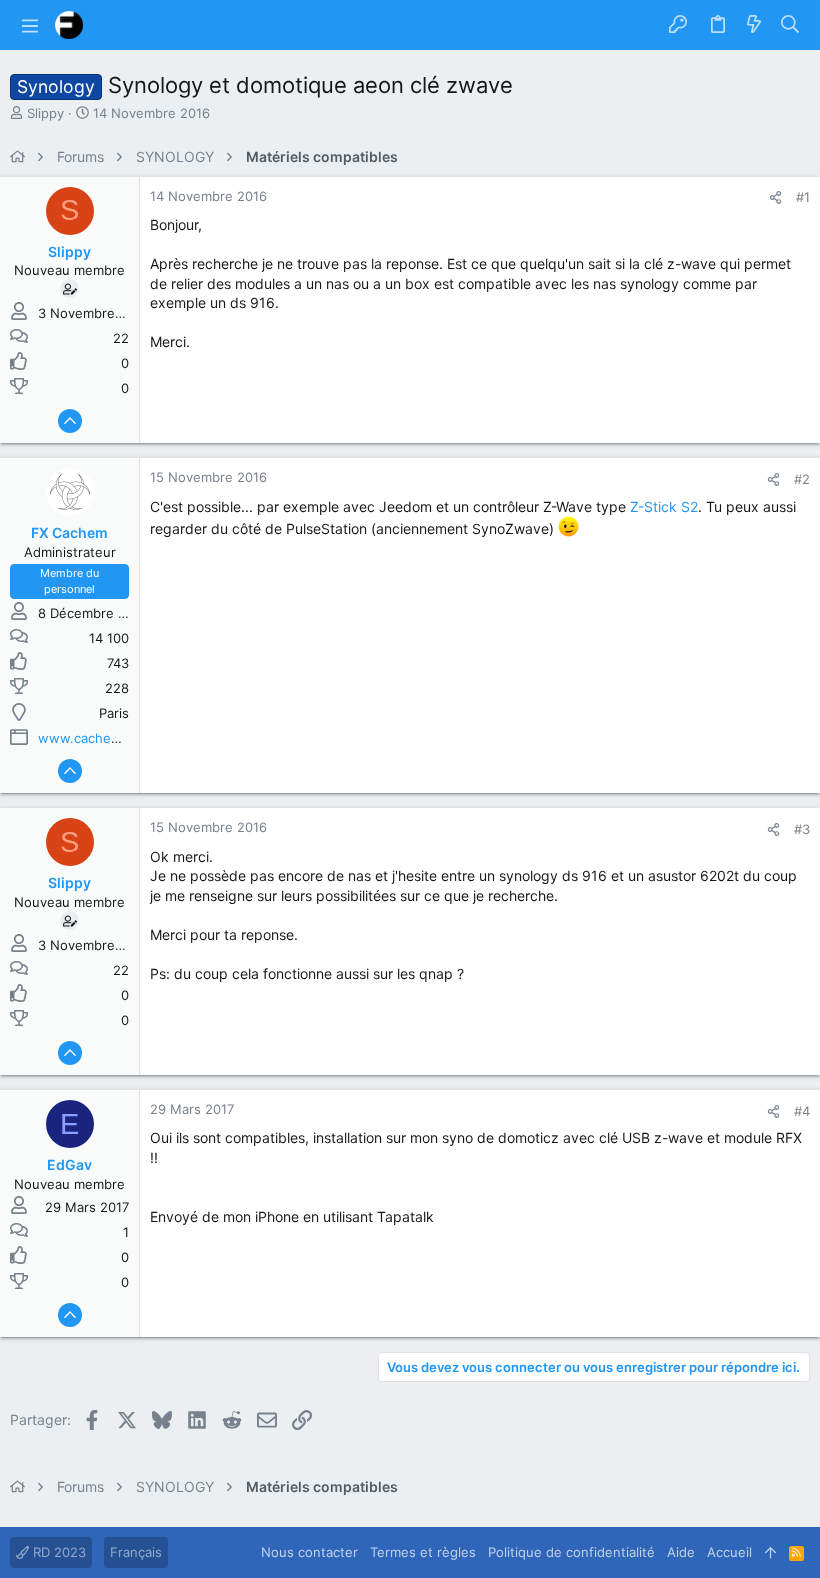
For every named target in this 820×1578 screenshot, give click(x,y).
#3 (802, 829)
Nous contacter (309, 1552)
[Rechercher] (790, 25)
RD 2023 (57, 1552)
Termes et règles (423, 1552)
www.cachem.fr (87, 738)
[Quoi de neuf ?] (754, 25)
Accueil (729, 1552)
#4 (802, 1111)
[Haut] (770, 1552)
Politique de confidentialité (571, 1552)
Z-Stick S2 (664, 506)
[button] (30, 25)
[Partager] (775, 197)
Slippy (45, 113)
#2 (802, 479)
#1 (803, 197)
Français (136, 1552)
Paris (114, 713)
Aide (681, 1552)
